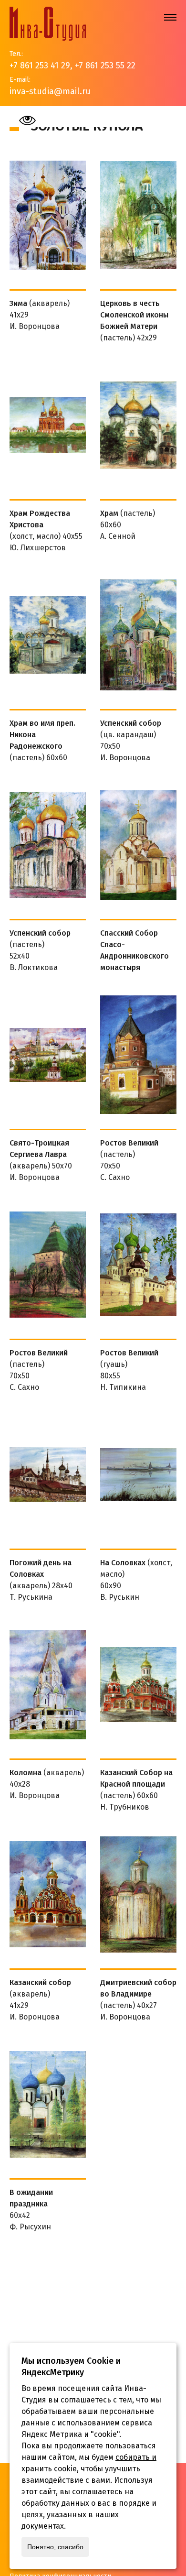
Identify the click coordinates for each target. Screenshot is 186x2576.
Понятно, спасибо (55, 2547)
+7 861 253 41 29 (40, 65)
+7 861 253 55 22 (105, 65)
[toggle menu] (170, 17)
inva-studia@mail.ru (50, 91)
